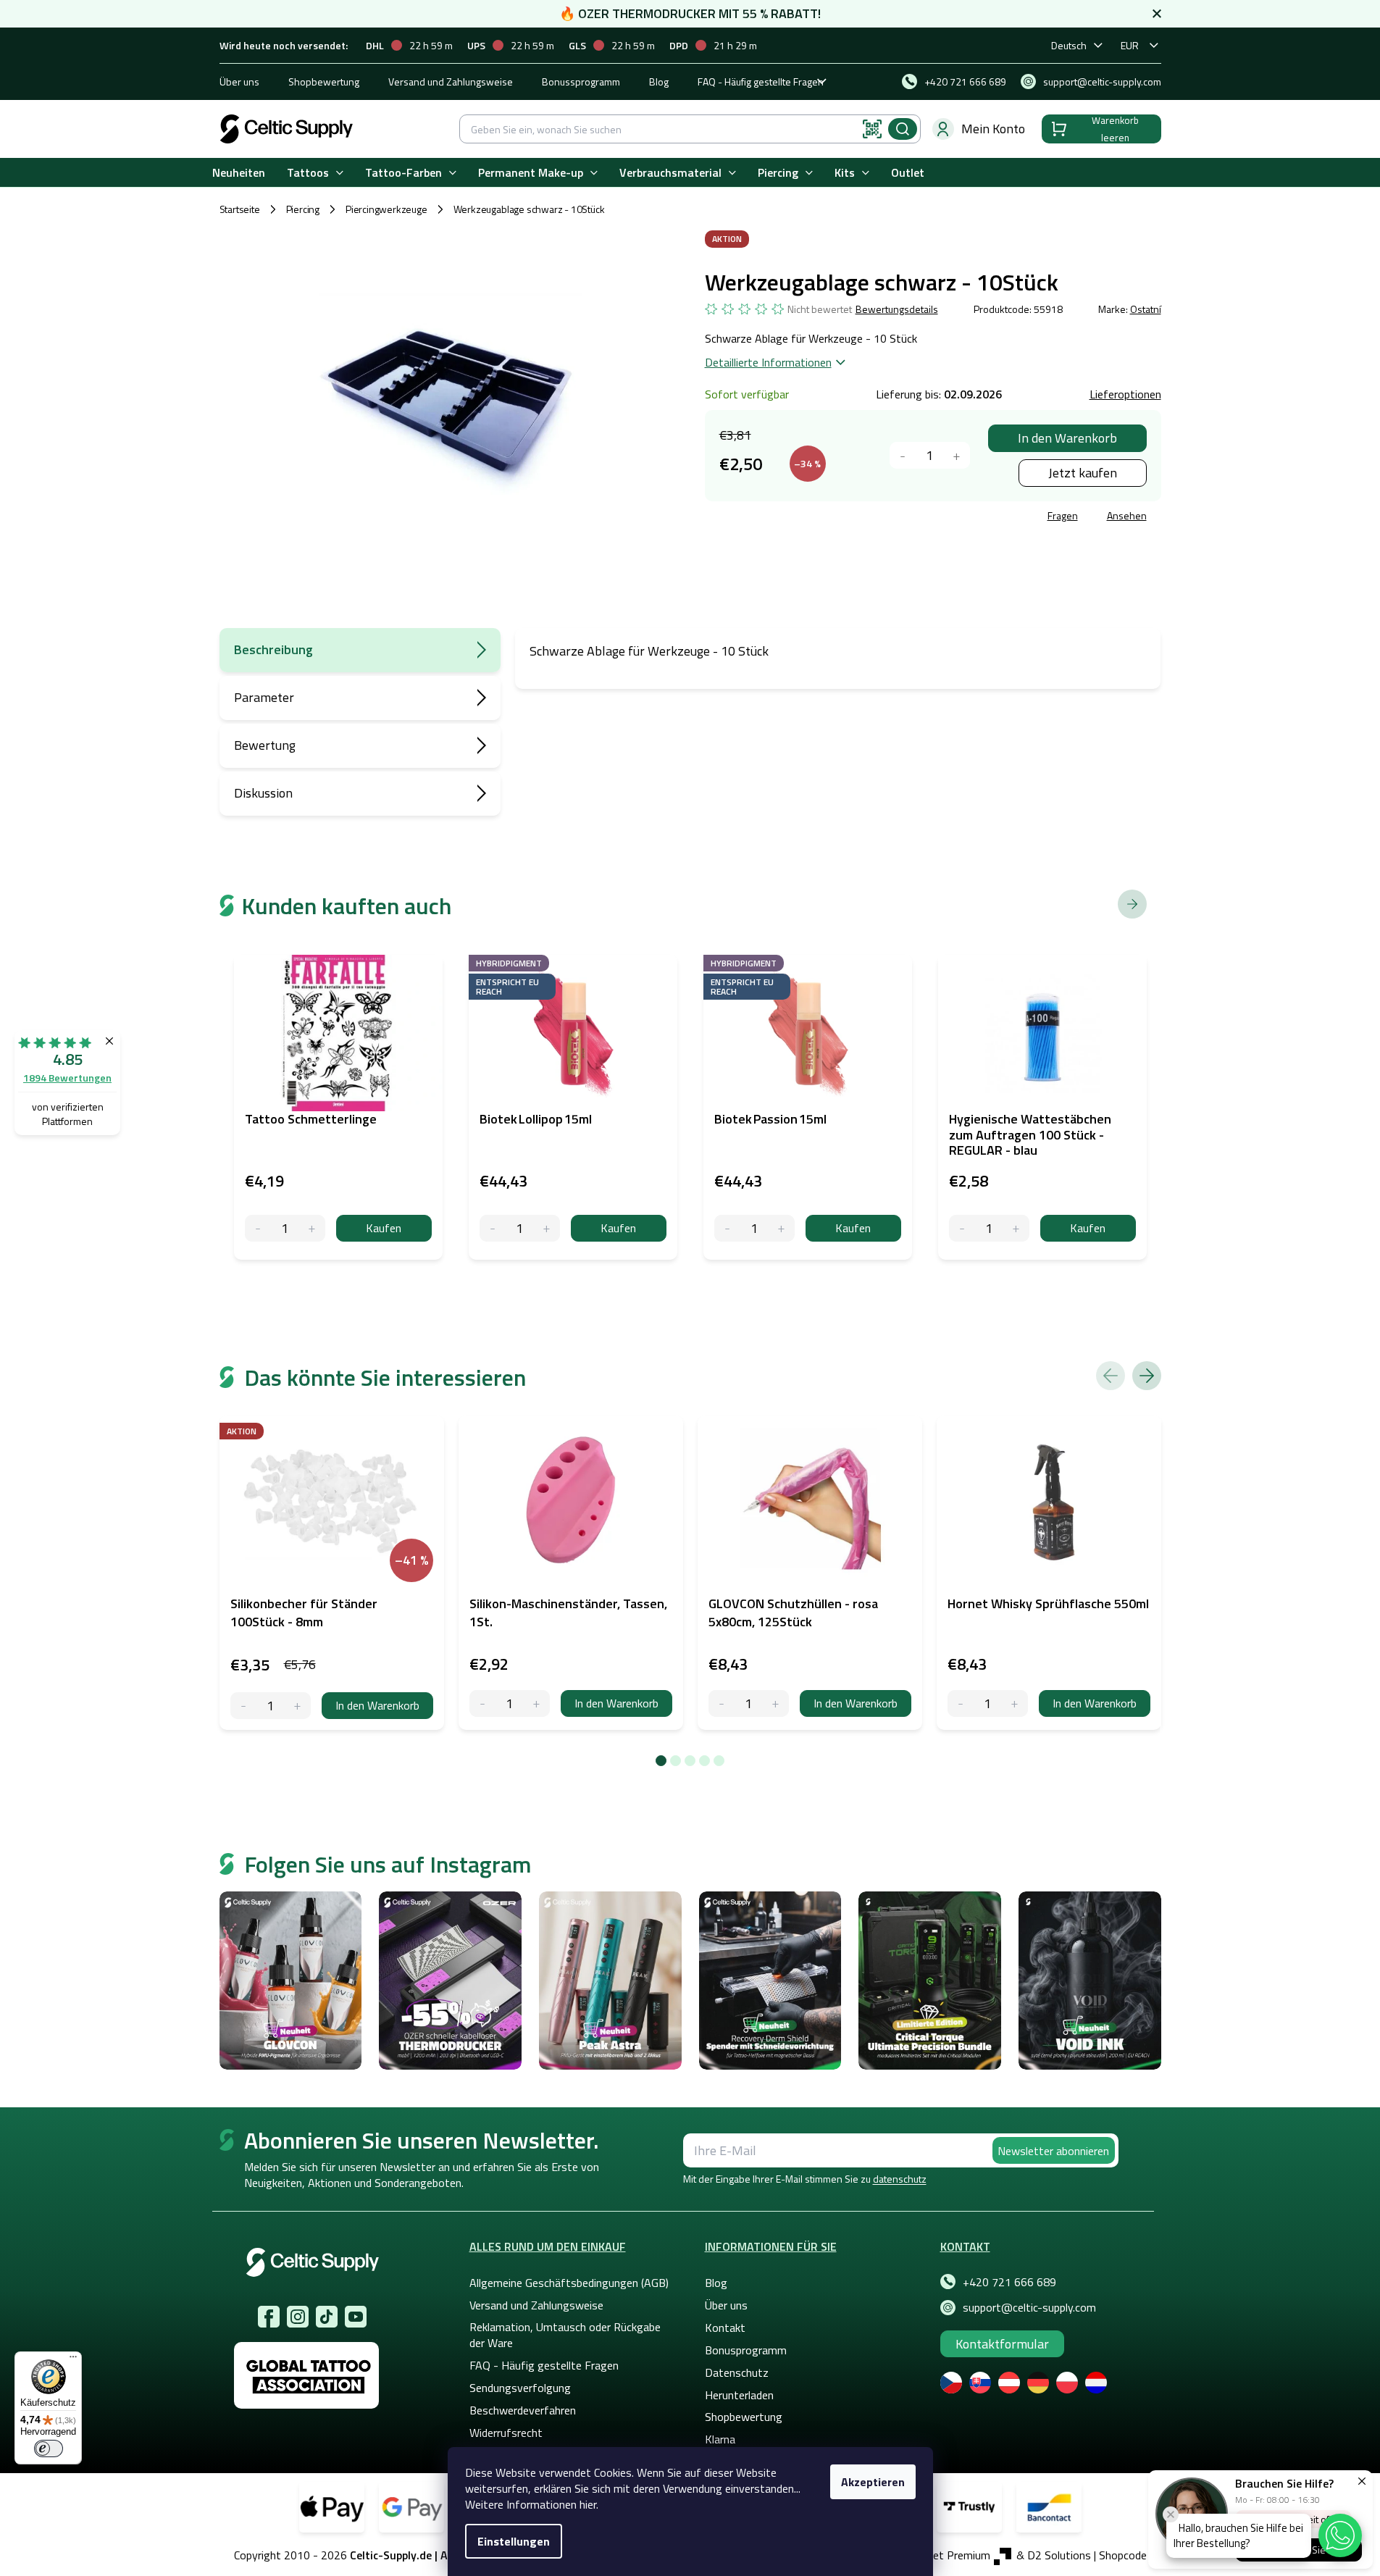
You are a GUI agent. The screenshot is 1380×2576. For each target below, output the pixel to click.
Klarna (720, 2439)
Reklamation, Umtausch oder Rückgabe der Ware (565, 2335)
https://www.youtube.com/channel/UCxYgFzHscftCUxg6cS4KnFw (356, 2317)
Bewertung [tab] (265, 745)
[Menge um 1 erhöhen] (957, 455)
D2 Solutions (1059, 2555)
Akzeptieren (873, 2482)
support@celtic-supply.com (1029, 2307)
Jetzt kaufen (1083, 473)
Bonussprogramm (581, 81)
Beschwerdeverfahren (523, 2410)
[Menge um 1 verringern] (903, 455)
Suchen (903, 129)
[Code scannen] (872, 129)
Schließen (815, 518)
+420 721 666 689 (1009, 2282)
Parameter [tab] (264, 697)
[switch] (49, 2449)
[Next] (1147, 1376)
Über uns (239, 81)
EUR (1130, 45)
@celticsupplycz (327, 2317)
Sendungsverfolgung (520, 2388)
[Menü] (73, 2360)
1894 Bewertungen (67, 1078)
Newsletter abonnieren (1053, 2151)
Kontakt (725, 2328)
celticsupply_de (298, 2317)
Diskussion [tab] (263, 793)
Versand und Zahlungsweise (451, 81)
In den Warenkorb (1067, 438)
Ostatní (1146, 309)
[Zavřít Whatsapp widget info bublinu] (1171, 2514)
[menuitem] (239, 173)
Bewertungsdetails (897, 309)
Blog (659, 81)
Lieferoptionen (1125, 394)
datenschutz (900, 2179)
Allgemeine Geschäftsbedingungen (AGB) (569, 2283)
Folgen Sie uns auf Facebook (269, 2317)
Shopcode (1123, 2555)
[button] (1340, 2535)
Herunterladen (739, 2395)
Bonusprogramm (746, 2350)
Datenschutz (737, 2372)
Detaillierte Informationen (768, 362)
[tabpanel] (332, 1573)
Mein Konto (993, 129)
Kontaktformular (1002, 2344)
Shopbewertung (324, 81)
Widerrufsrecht (506, 2433)
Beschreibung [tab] (273, 649)
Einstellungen (514, 2541)
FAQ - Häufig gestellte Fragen (761, 81)
